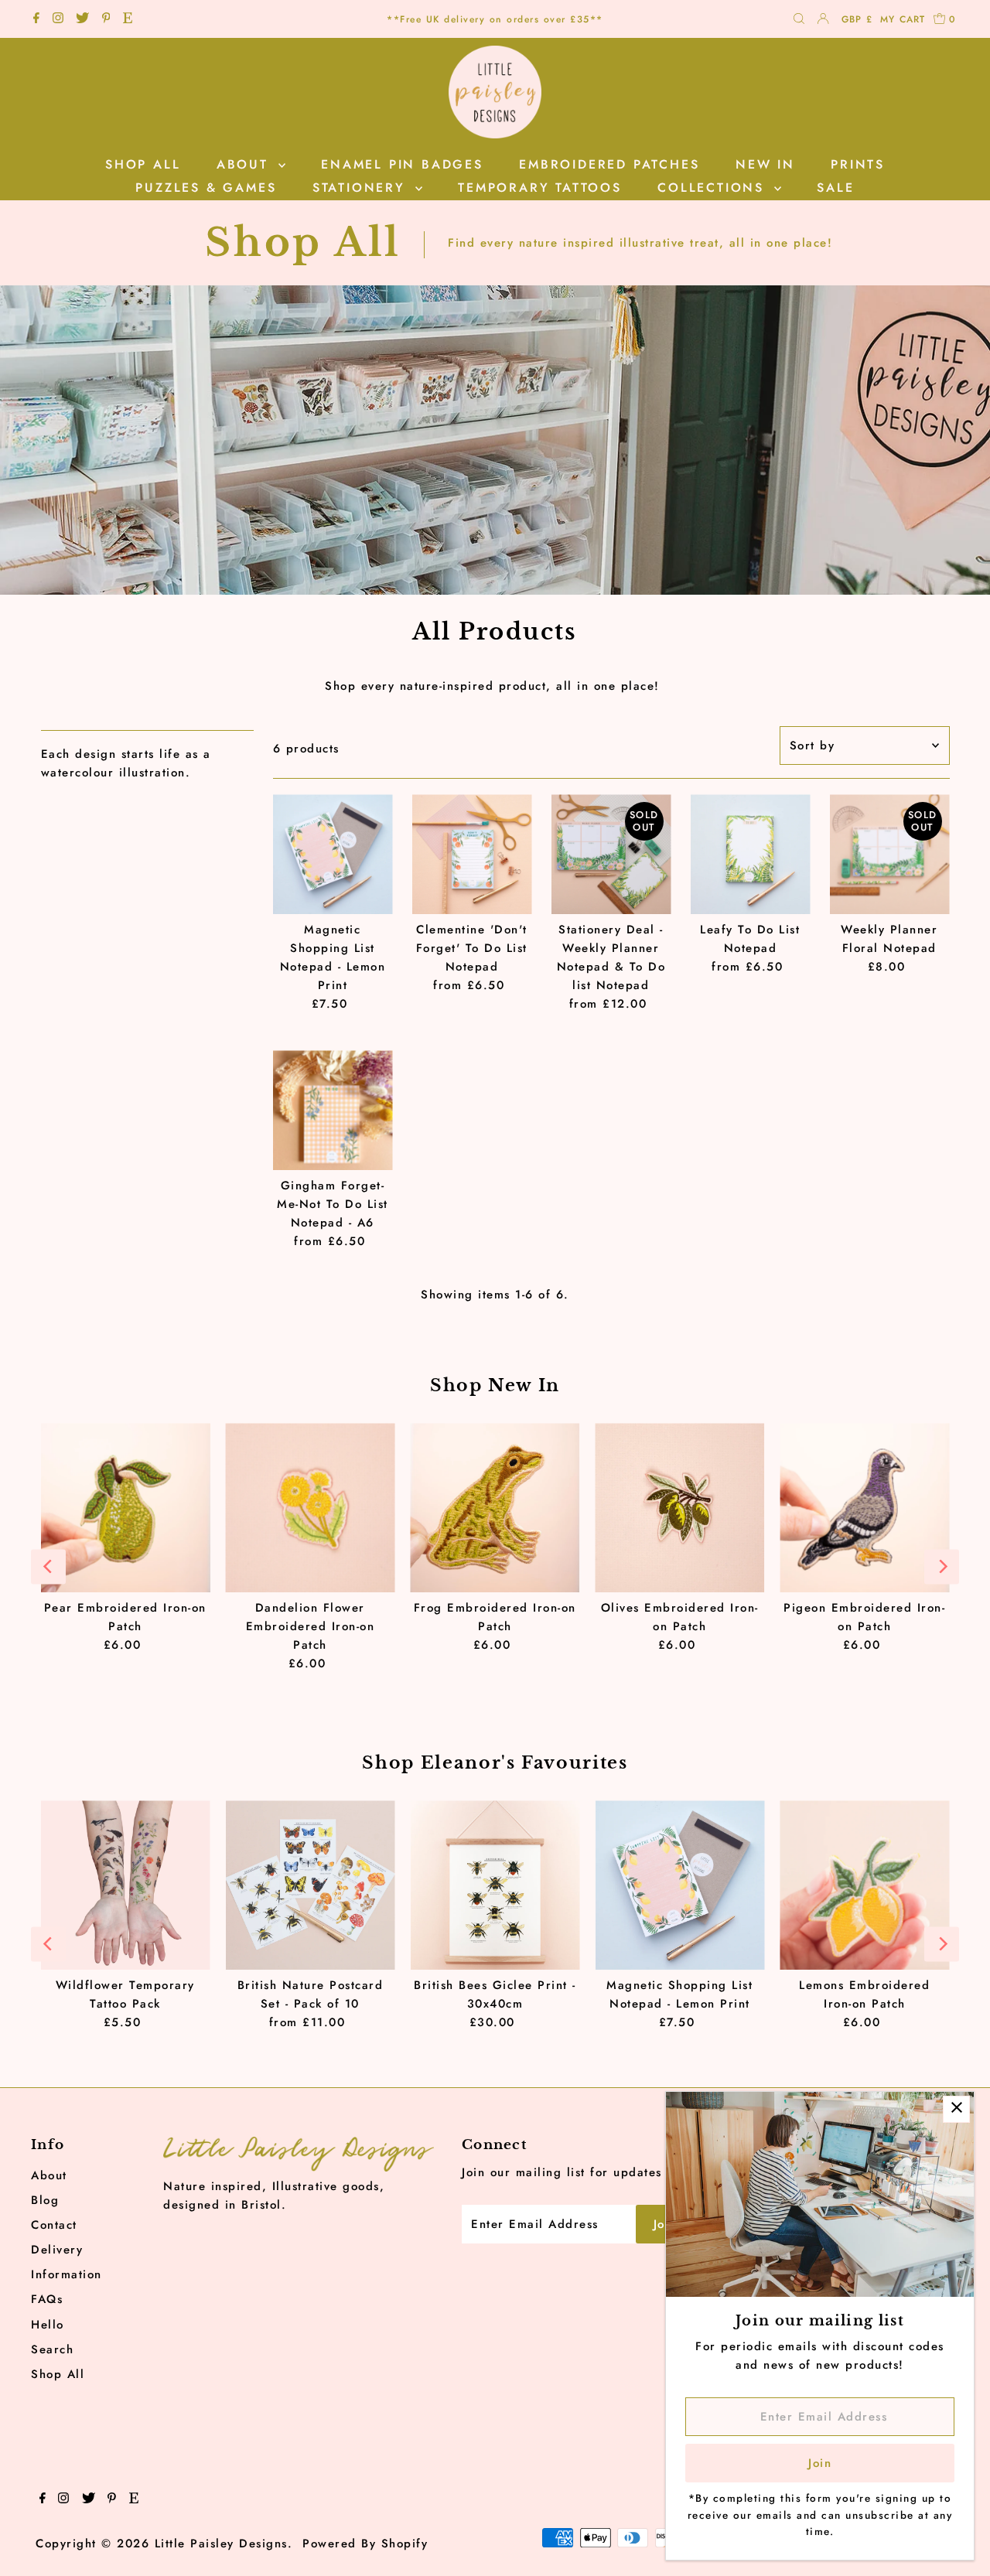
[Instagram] (58, 19)
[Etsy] (128, 19)
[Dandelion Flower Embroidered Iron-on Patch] (310, 1508)
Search (52, 2349)
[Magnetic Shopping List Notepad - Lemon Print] (333, 854)
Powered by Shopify (365, 2544)
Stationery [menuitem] (362, 188)
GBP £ (857, 19)
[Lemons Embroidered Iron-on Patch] (864, 1885)
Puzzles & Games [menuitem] (206, 188)
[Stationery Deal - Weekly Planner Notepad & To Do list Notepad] (611, 854)
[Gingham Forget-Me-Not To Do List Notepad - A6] (333, 1110)
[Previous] (48, 1566)
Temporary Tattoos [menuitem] (540, 188)
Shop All (58, 2374)
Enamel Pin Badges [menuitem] (402, 164)
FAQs (47, 2299)
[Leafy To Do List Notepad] (751, 854)
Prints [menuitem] (858, 164)
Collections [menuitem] (714, 188)
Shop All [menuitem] (143, 164)
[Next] (942, 1566)
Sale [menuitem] (835, 188)
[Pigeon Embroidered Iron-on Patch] (864, 1508)
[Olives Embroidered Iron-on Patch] (679, 1508)
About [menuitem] (246, 164)
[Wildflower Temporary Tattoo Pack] (125, 1885)
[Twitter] (82, 19)
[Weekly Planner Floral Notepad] (890, 854)
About (49, 2175)
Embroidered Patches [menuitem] (609, 164)
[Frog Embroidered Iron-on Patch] (495, 1508)
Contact (54, 2225)
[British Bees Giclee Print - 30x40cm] (495, 1885)
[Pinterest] (106, 19)
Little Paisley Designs (221, 2544)
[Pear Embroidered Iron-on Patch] (125, 1508)
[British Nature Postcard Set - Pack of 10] (310, 1885)
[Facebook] (36, 19)
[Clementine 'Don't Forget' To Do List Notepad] (472, 854)
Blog (45, 2200)
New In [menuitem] (765, 164)
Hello (48, 2325)
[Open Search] (799, 20)
